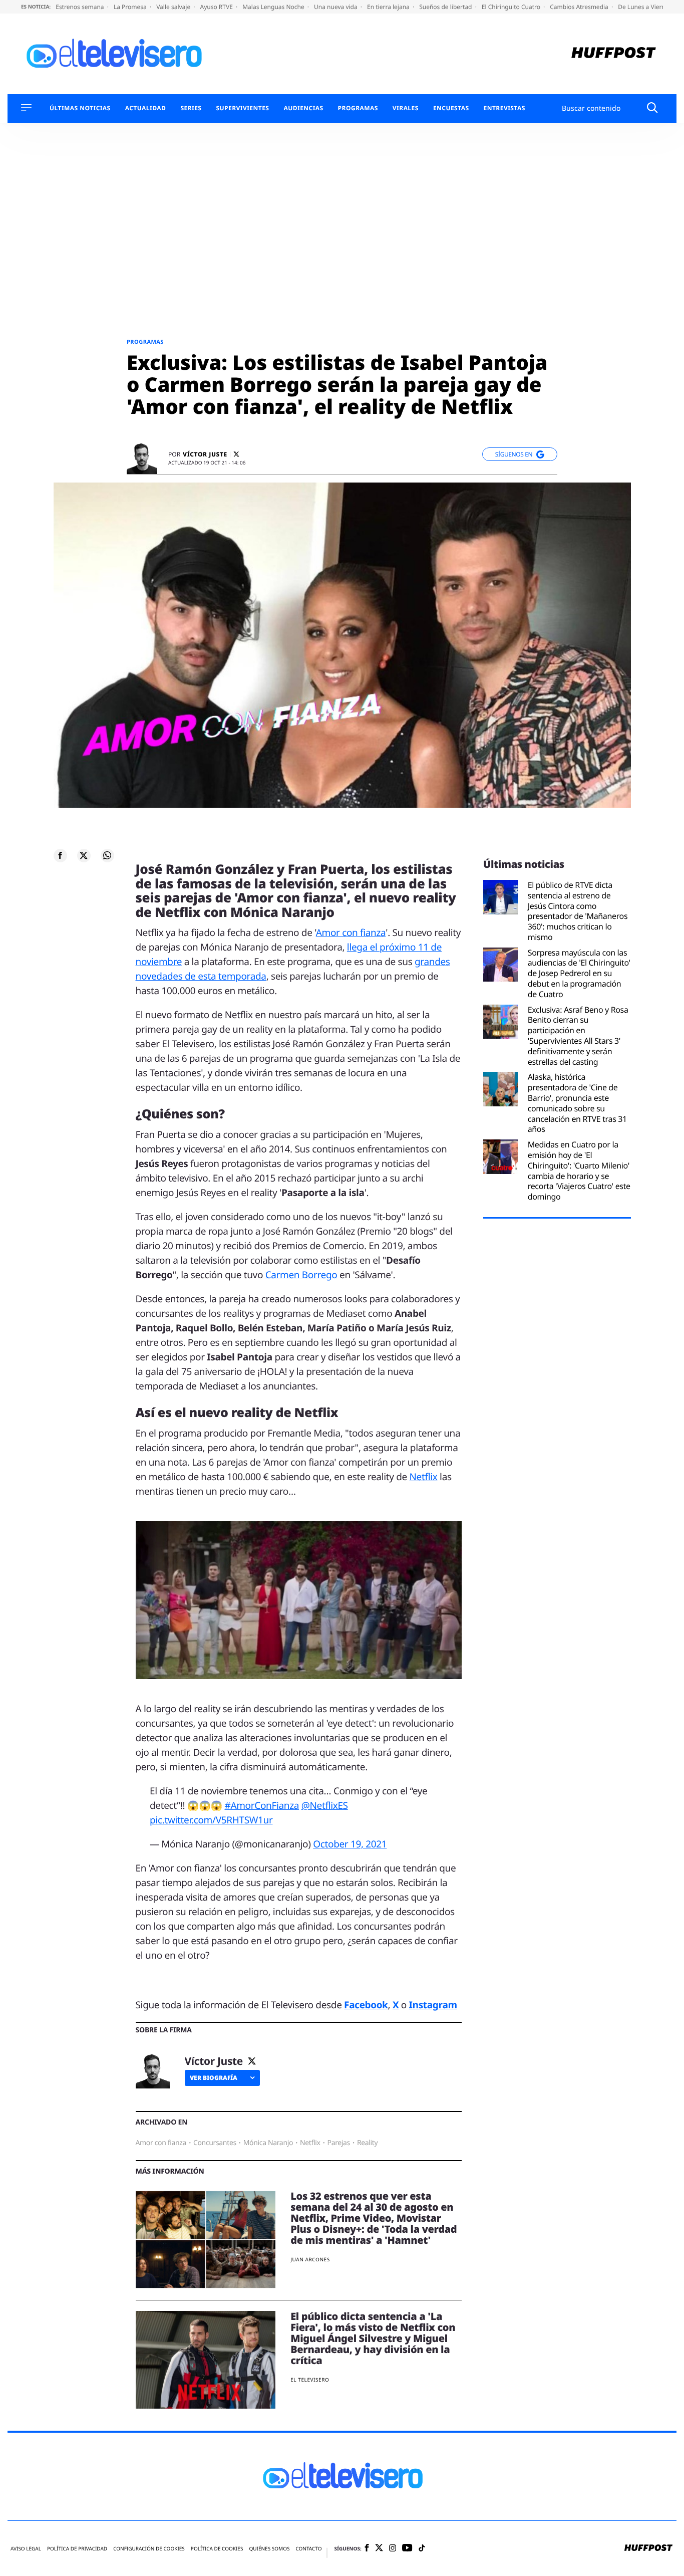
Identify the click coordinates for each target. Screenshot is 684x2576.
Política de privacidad (77, 2549)
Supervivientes (242, 108)
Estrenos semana (81, 7)
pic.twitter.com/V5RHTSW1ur (211, 1820)
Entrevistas (504, 108)
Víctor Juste (205, 454)
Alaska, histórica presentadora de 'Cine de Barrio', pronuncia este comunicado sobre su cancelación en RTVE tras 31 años (577, 1103)
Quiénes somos (269, 2549)
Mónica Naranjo (268, 2143)
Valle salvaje (174, 7)
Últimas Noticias (80, 108)
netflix (310, 2143)
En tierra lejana (389, 7)
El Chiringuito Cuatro (512, 7)
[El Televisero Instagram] (393, 2549)
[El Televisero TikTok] (422, 2549)
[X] (236, 454)
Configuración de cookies (149, 2549)
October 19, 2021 (350, 1844)
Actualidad (146, 108)
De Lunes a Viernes (645, 7)
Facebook (366, 2005)
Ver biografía (214, 2078)
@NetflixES (325, 1805)
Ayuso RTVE (217, 7)
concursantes (215, 2143)
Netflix (424, 1477)
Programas (358, 108)
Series (191, 108)
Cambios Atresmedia (580, 7)
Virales (406, 108)
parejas (339, 2143)
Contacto (308, 2549)
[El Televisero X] (379, 2548)
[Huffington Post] (614, 54)
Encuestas (451, 108)
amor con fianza (161, 2143)
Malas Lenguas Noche (274, 7)
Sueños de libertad (446, 7)
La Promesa (131, 7)
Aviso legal (26, 2549)
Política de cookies (217, 2549)
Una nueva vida (336, 7)
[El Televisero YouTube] (407, 2548)
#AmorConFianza (262, 1805)
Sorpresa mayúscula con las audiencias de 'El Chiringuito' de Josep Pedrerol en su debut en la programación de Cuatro (579, 974)
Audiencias (303, 108)
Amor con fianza (351, 932)
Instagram (433, 2005)
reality (367, 2143)
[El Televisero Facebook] (367, 2549)
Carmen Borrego (301, 1275)
